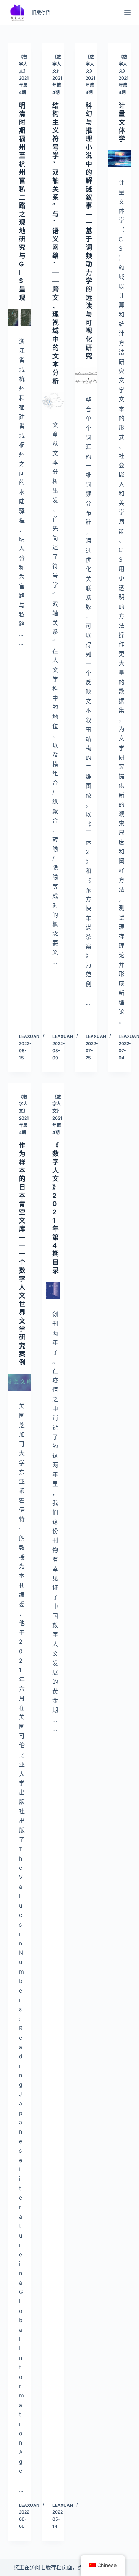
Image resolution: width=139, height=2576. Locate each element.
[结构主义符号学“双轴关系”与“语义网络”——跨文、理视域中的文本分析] (53, 401)
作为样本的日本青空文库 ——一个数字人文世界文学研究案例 (22, 1254)
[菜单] (128, 12)
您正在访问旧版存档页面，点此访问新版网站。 (70, 2567)
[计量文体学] (119, 159)
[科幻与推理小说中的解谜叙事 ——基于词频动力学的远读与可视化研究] (86, 376)
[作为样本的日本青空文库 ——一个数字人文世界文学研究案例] (19, 1382)
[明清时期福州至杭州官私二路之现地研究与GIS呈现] (19, 317)
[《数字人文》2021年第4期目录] (53, 1290)
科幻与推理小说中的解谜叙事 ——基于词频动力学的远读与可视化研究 (89, 231)
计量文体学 (122, 122)
